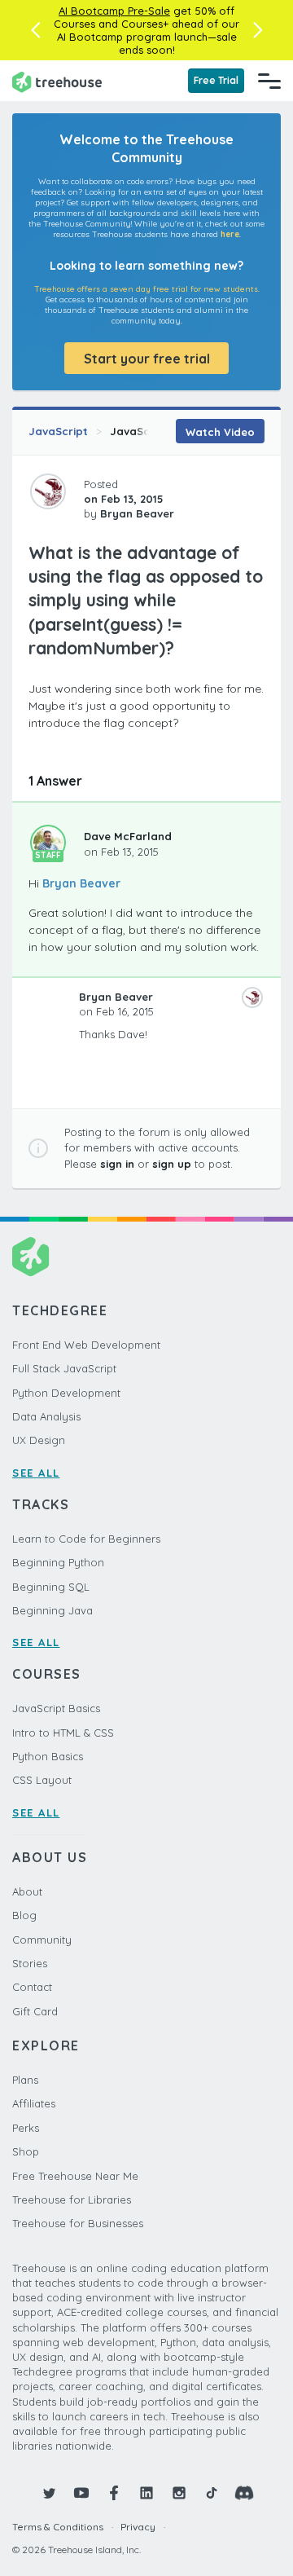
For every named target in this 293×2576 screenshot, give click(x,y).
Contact (32, 1987)
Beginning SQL (51, 1587)
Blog (24, 1915)
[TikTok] (212, 2493)
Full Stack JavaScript (64, 1368)
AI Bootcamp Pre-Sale (114, 11)
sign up (172, 1164)
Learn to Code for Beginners (86, 1539)
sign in (117, 1164)
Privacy (138, 2527)
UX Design (39, 1440)
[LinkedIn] (146, 2493)
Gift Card (35, 2011)
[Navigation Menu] (269, 81)
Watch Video (220, 432)
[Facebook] (114, 2493)
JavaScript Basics (56, 1708)
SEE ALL (36, 1473)
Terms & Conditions (58, 2527)
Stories (30, 1963)
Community (42, 1940)
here (230, 234)
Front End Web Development (86, 1345)
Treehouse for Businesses (78, 2223)
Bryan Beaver (81, 883)
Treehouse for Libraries (72, 2200)
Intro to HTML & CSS (63, 1733)
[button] (35, 30)
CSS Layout (42, 1780)
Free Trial (216, 80)
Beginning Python (58, 1562)
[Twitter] (49, 2493)
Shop (26, 2151)
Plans (25, 2080)
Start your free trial (147, 359)
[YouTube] (81, 2493)
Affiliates (34, 2103)
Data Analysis (46, 1416)
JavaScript (58, 431)
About (27, 1891)
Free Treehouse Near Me (75, 2176)
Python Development (66, 1393)
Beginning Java (52, 1610)
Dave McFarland (128, 836)
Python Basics (48, 1756)
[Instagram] (179, 2493)
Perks (26, 2128)
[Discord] (244, 2493)
